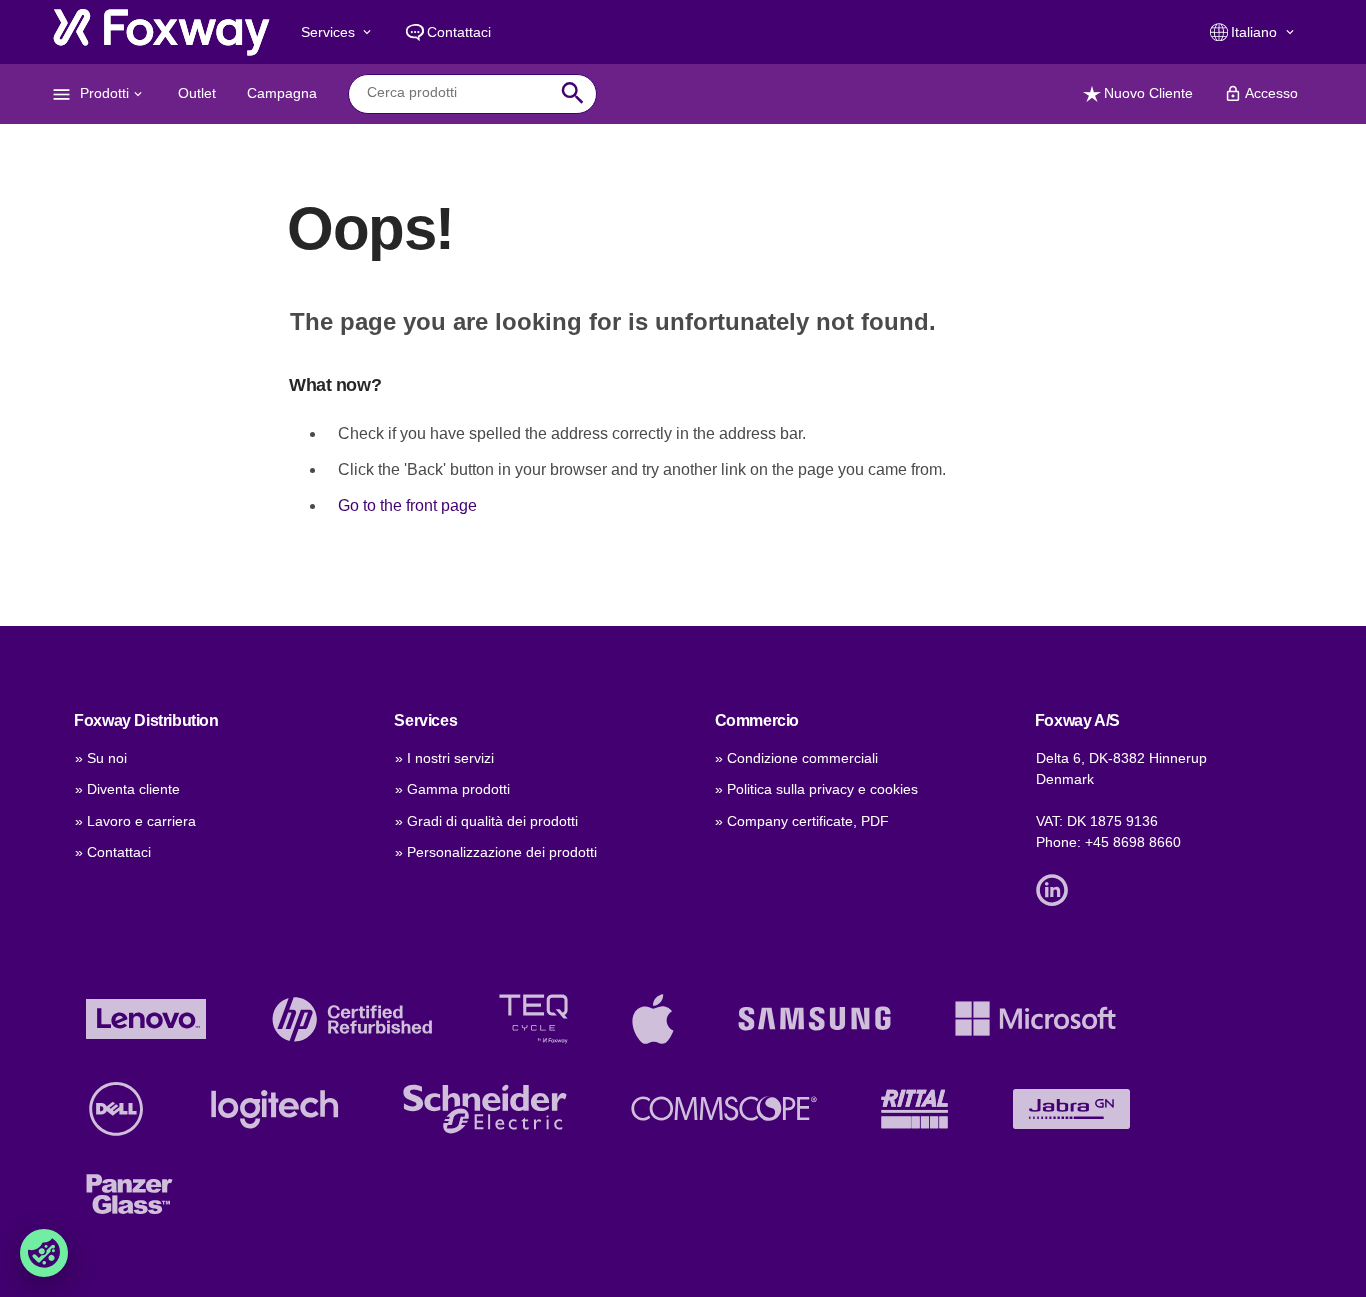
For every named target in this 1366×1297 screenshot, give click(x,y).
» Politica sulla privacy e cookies (816, 789)
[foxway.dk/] (161, 32)
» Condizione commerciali (796, 758)
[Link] (1057, 888)
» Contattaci (113, 852)
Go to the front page (407, 505)
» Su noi (101, 758)
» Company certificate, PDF (802, 821)
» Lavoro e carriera (135, 821)
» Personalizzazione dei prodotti (496, 852)
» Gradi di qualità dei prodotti (486, 821)
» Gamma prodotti (452, 789)
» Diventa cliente (127, 789)
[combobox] (457, 93)
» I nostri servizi (444, 758)
